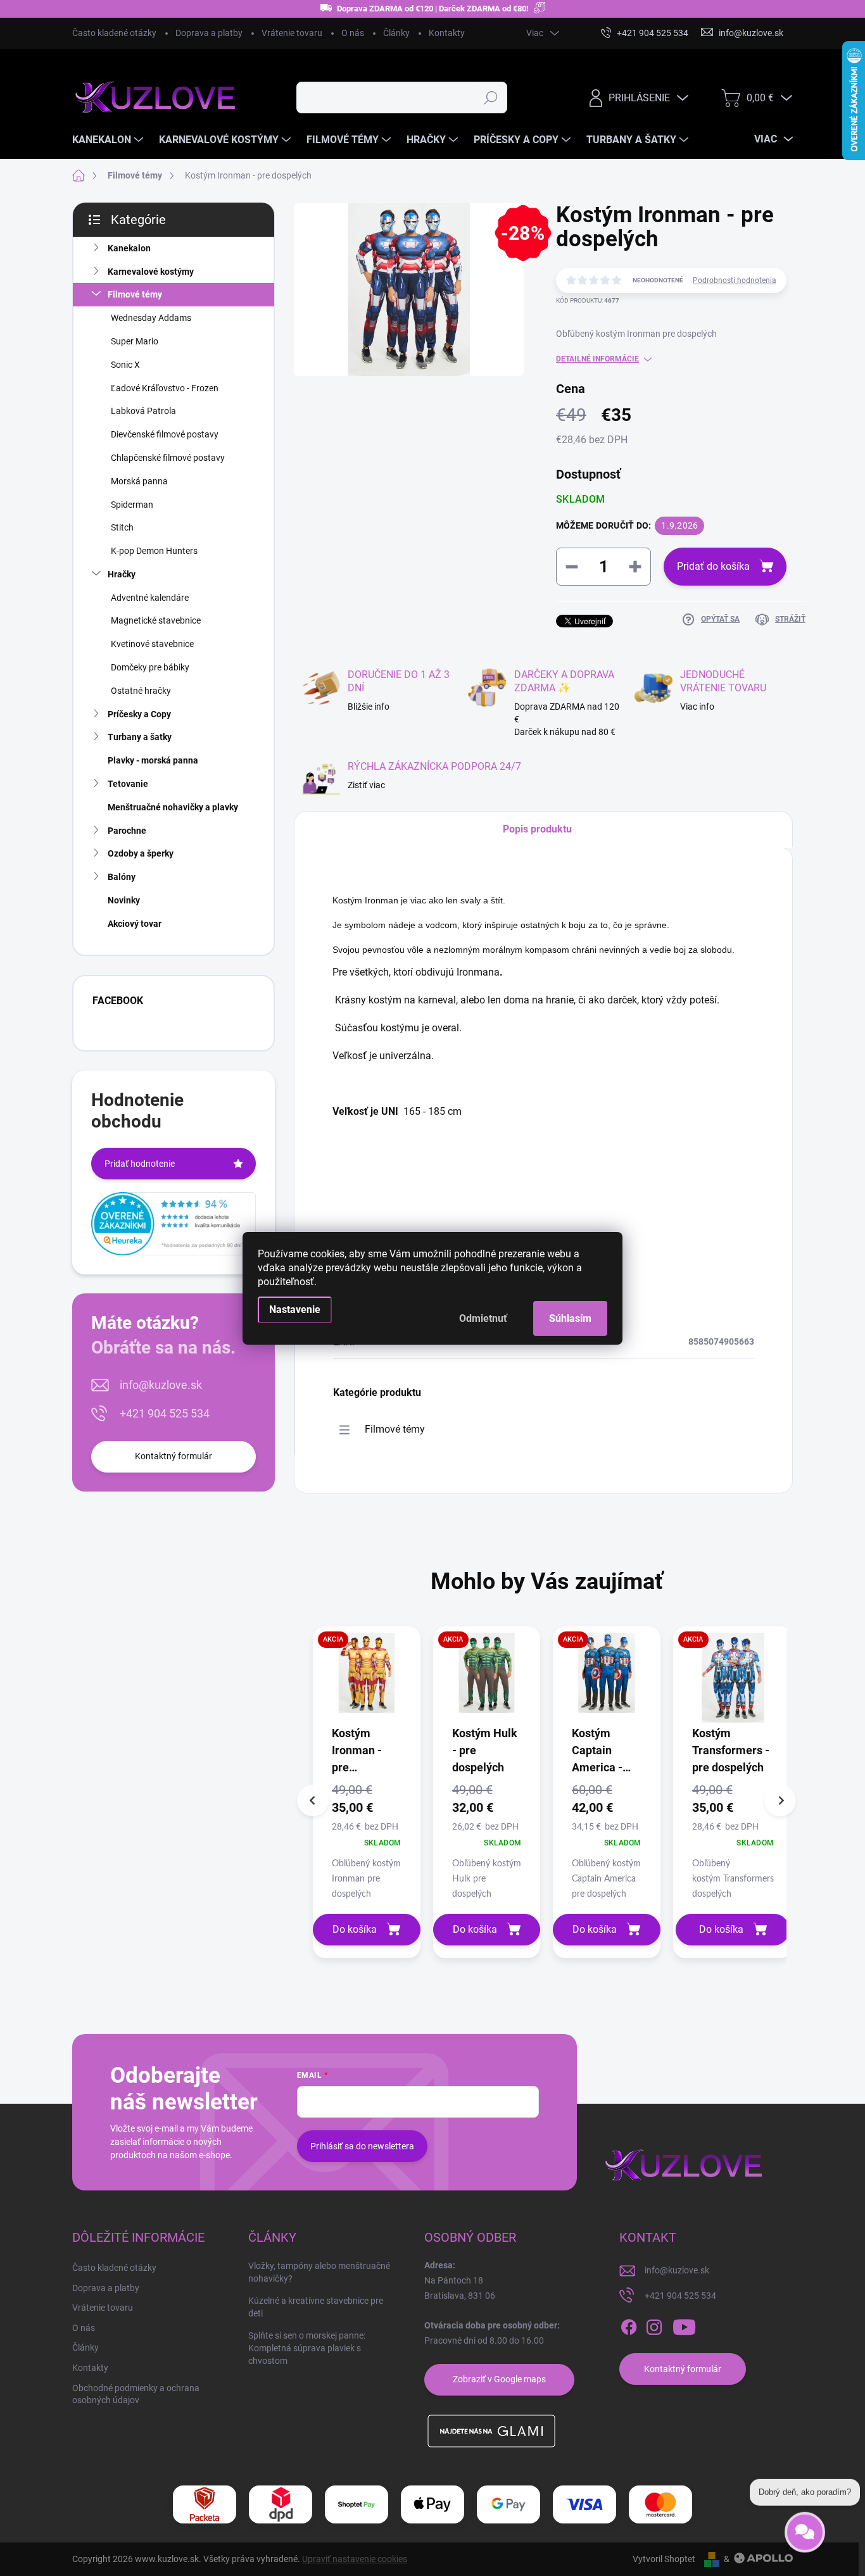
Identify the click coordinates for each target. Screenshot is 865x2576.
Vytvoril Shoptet (664, 2559)
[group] (367, 1792)
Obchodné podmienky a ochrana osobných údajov (136, 2394)
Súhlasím (570, 1318)
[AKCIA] (367, 1679)
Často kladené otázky (114, 33)
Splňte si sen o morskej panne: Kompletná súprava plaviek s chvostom (307, 2348)
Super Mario (135, 341)
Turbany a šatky (140, 737)
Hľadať (491, 97)
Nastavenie (295, 1310)
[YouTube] (684, 2327)
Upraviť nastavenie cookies (355, 2559)
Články (396, 33)
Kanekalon (129, 248)
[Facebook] (629, 2327)
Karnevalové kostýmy (151, 272)
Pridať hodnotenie (140, 1164)
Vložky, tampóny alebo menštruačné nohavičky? (319, 2272)
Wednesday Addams (151, 318)
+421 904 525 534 (165, 1413)
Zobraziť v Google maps (499, 2379)
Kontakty (447, 33)
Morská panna (139, 481)
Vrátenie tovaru (292, 33)
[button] (367, 1840)
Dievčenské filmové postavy (165, 434)
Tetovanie (128, 784)
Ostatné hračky (141, 691)
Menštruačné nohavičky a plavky (173, 807)
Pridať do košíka (713, 566)
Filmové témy (135, 294)
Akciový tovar (135, 924)
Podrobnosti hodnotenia (735, 280)
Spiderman (132, 505)
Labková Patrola (143, 411)
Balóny (122, 877)
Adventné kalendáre (150, 598)
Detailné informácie (597, 359)
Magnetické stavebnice (156, 620)
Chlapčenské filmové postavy (168, 458)
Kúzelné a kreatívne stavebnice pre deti (316, 2307)
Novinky (124, 900)
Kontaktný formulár (174, 1456)
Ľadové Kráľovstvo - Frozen (165, 388)
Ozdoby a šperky (141, 853)
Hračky (122, 574)
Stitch (122, 527)
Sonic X (125, 365)
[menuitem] (109, 140)
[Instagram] (654, 2327)
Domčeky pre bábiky (150, 667)
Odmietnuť (483, 1318)
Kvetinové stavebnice (152, 644)
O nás (353, 33)
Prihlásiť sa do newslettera (362, 2146)
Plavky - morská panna (153, 760)
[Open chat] (805, 2525)
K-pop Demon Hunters (154, 551)
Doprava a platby (209, 33)
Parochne (127, 831)
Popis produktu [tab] (537, 829)
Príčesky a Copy (139, 714)
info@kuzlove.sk (161, 1385)
